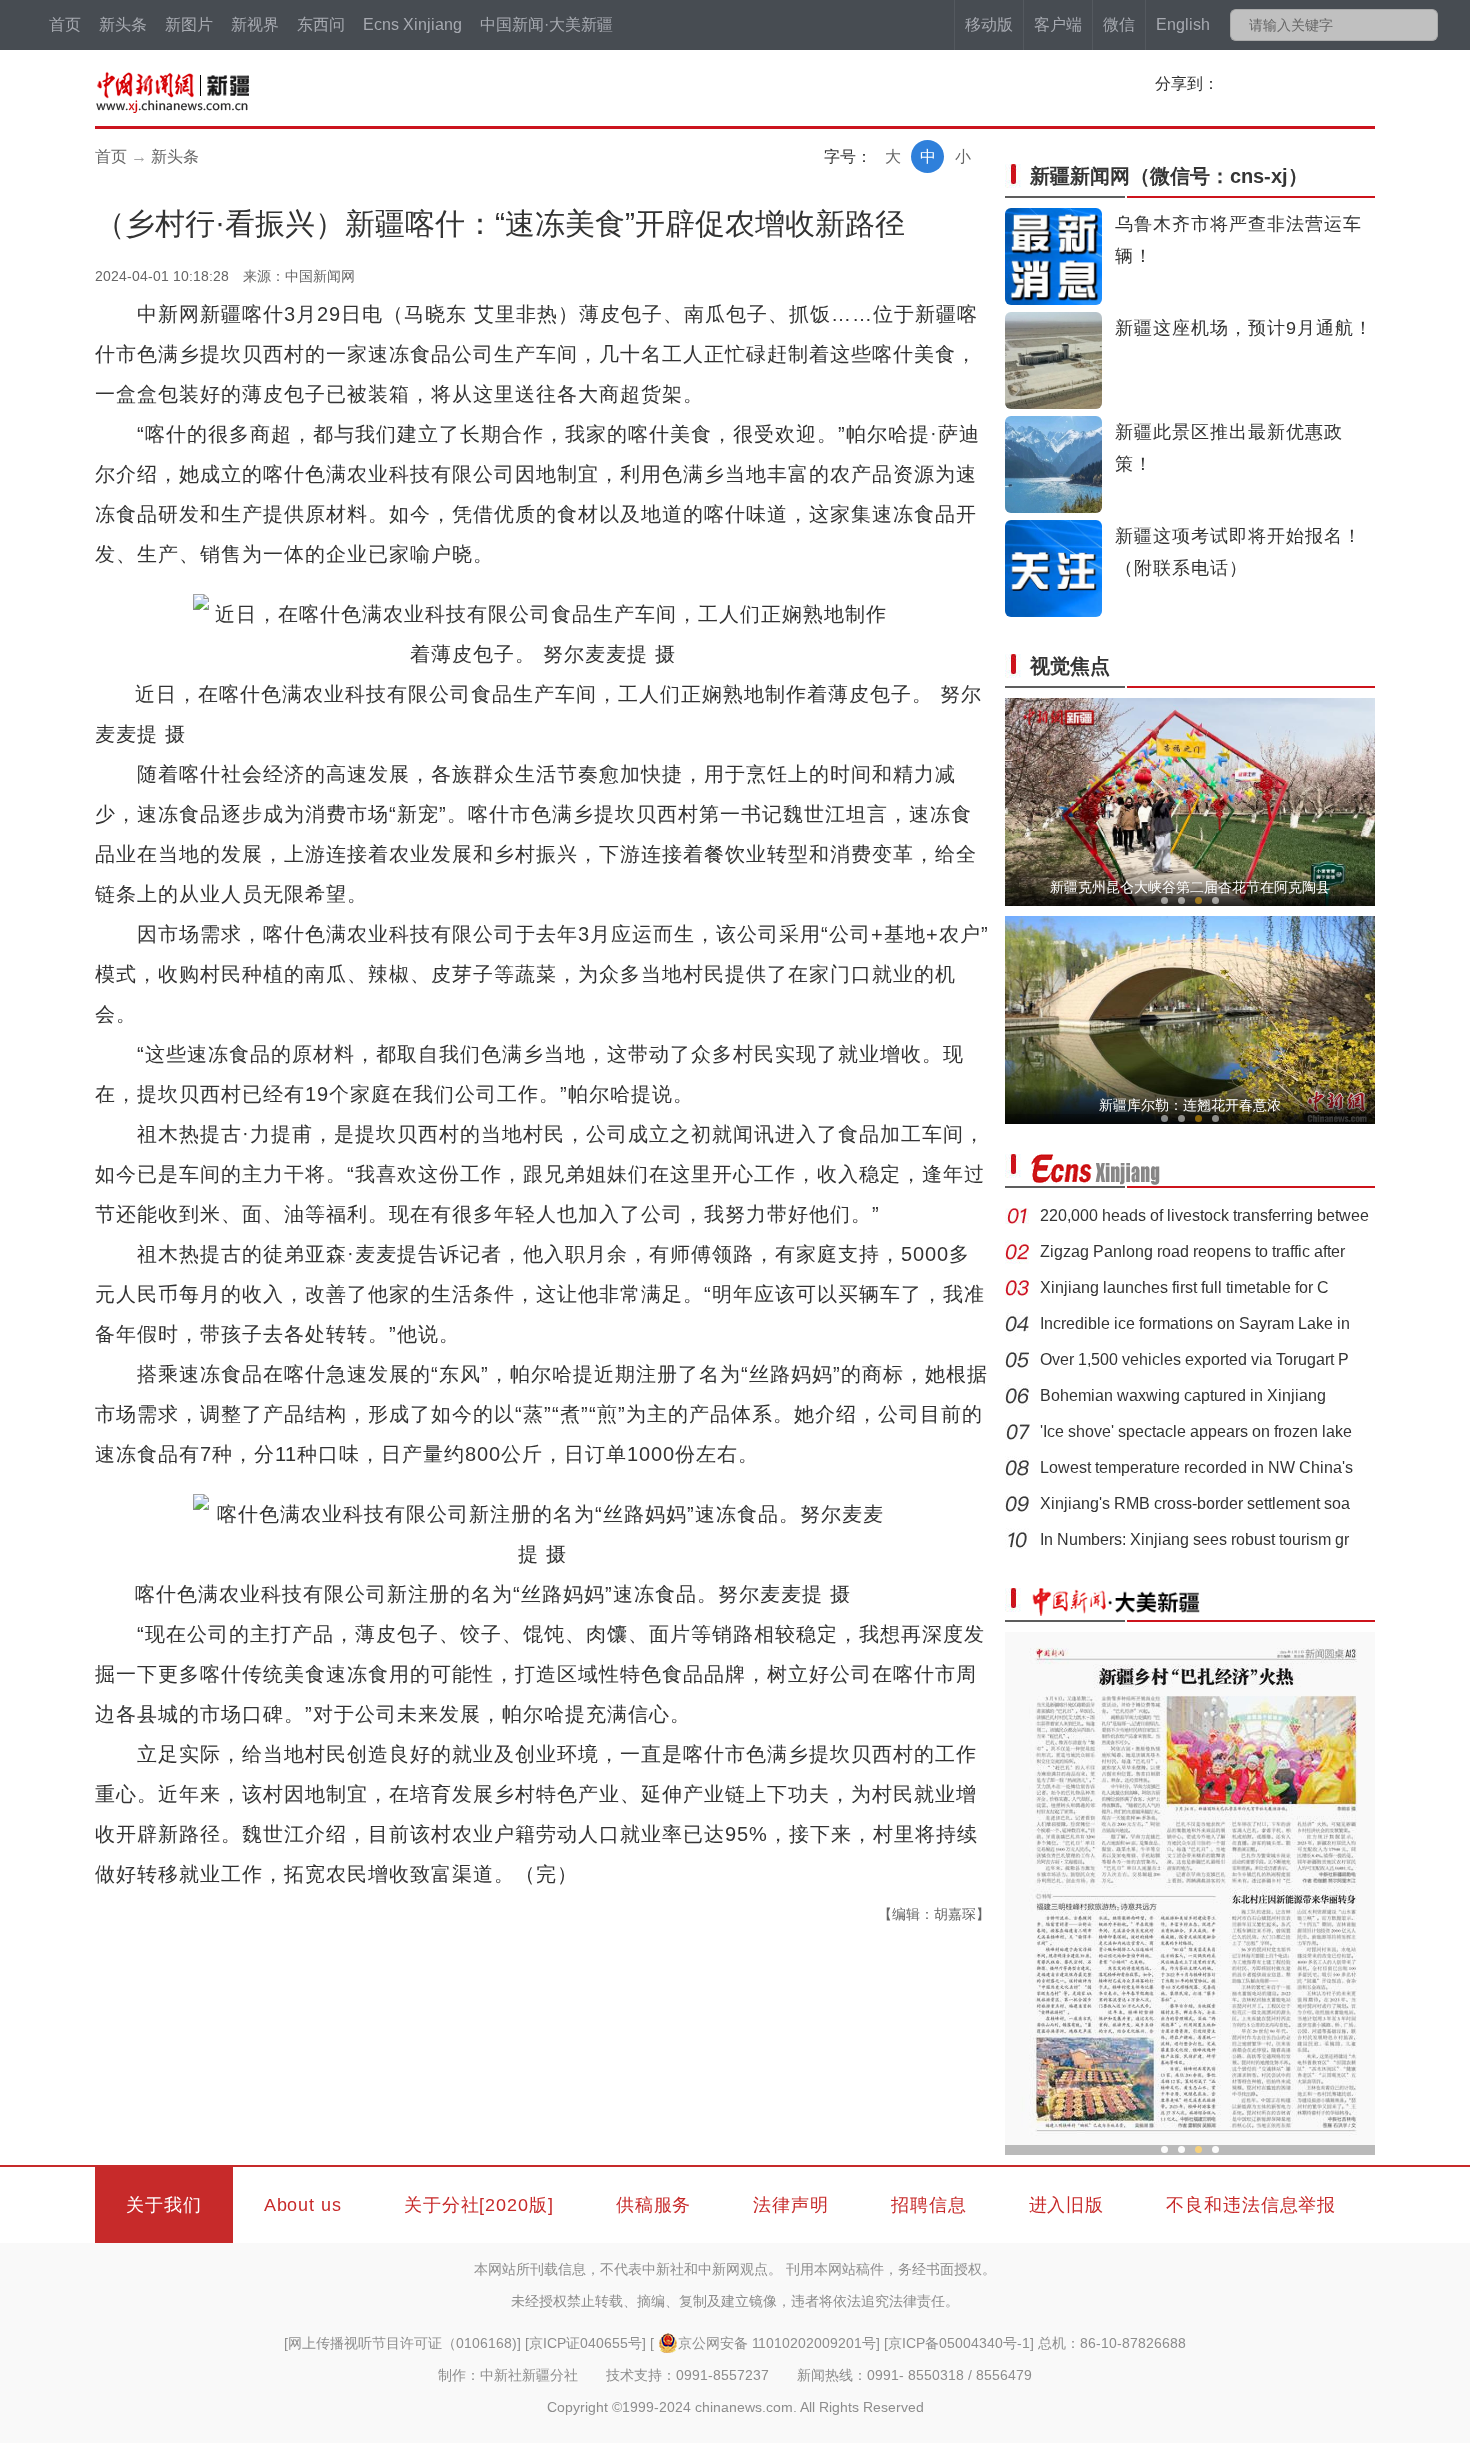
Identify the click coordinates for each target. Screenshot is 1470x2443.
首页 (65, 24)
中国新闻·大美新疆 (546, 24)
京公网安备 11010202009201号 (777, 2343)
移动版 (989, 24)
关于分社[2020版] (479, 2205)
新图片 (189, 24)
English (1183, 24)
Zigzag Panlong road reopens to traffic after (1192, 1251)
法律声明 (791, 2205)
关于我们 (164, 2205)
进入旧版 (1067, 2205)
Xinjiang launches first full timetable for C (1184, 1287)
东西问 (321, 24)
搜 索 (1421, 25)
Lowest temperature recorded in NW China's (1196, 1467)
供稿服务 (654, 2205)
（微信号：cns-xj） (1169, 176)
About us (303, 2205)
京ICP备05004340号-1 (959, 2343)
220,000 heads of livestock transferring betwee (1204, 1215)
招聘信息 (929, 2205)
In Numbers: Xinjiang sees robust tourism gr (1194, 1539)
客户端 (1058, 24)
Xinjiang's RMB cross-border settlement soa (1195, 1503)
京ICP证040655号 (585, 2343)
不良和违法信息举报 (1251, 2205)
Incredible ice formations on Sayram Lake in (1195, 1323)
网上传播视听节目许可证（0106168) (402, 2343)
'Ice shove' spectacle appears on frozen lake (1196, 1431)
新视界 (255, 24)
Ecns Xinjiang (412, 24)
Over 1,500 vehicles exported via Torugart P (1194, 1359)
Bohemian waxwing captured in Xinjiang (1183, 1395)
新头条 (123, 24)
